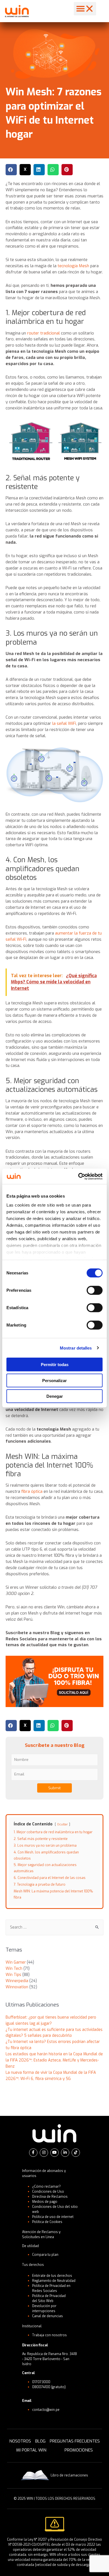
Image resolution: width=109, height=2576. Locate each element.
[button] (85, 9)
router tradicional (43, 333)
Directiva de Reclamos (50, 2197)
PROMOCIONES (79, 2450)
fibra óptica (32, 1491)
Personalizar (54, 1380)
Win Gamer (16, 1962)
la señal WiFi (64, 723)
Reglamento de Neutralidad (54, 2281)
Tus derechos (33, 2265)
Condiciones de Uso (48, 2192)
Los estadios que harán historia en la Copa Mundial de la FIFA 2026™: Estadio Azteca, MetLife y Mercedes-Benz (54, 2060)
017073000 (41, 2382)
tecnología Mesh (73, 266)
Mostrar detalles (76, 1348)
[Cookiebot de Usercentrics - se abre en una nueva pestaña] (78, 1176)
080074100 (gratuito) (49, 2387)
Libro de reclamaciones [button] (69, 2475)
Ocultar (62, 1824)
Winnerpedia (17, 1981)
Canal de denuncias (48, 2316)
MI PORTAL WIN (31, 2450)
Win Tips (13, 1975)
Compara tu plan (45, 2255)
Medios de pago (45, 2202)
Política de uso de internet (53, 2217)
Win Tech (14, 1968)
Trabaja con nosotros (49, 2335)
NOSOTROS (20, 2441)
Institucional (32, 2326)
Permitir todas (55, 1365)
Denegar (55, 1396)
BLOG (40, 2441)
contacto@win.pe (46, 2410)
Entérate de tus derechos (52, 2276)
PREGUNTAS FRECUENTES (75, 2441)
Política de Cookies (47, 2222)
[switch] (95, 1290)
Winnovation (17, 1987)
